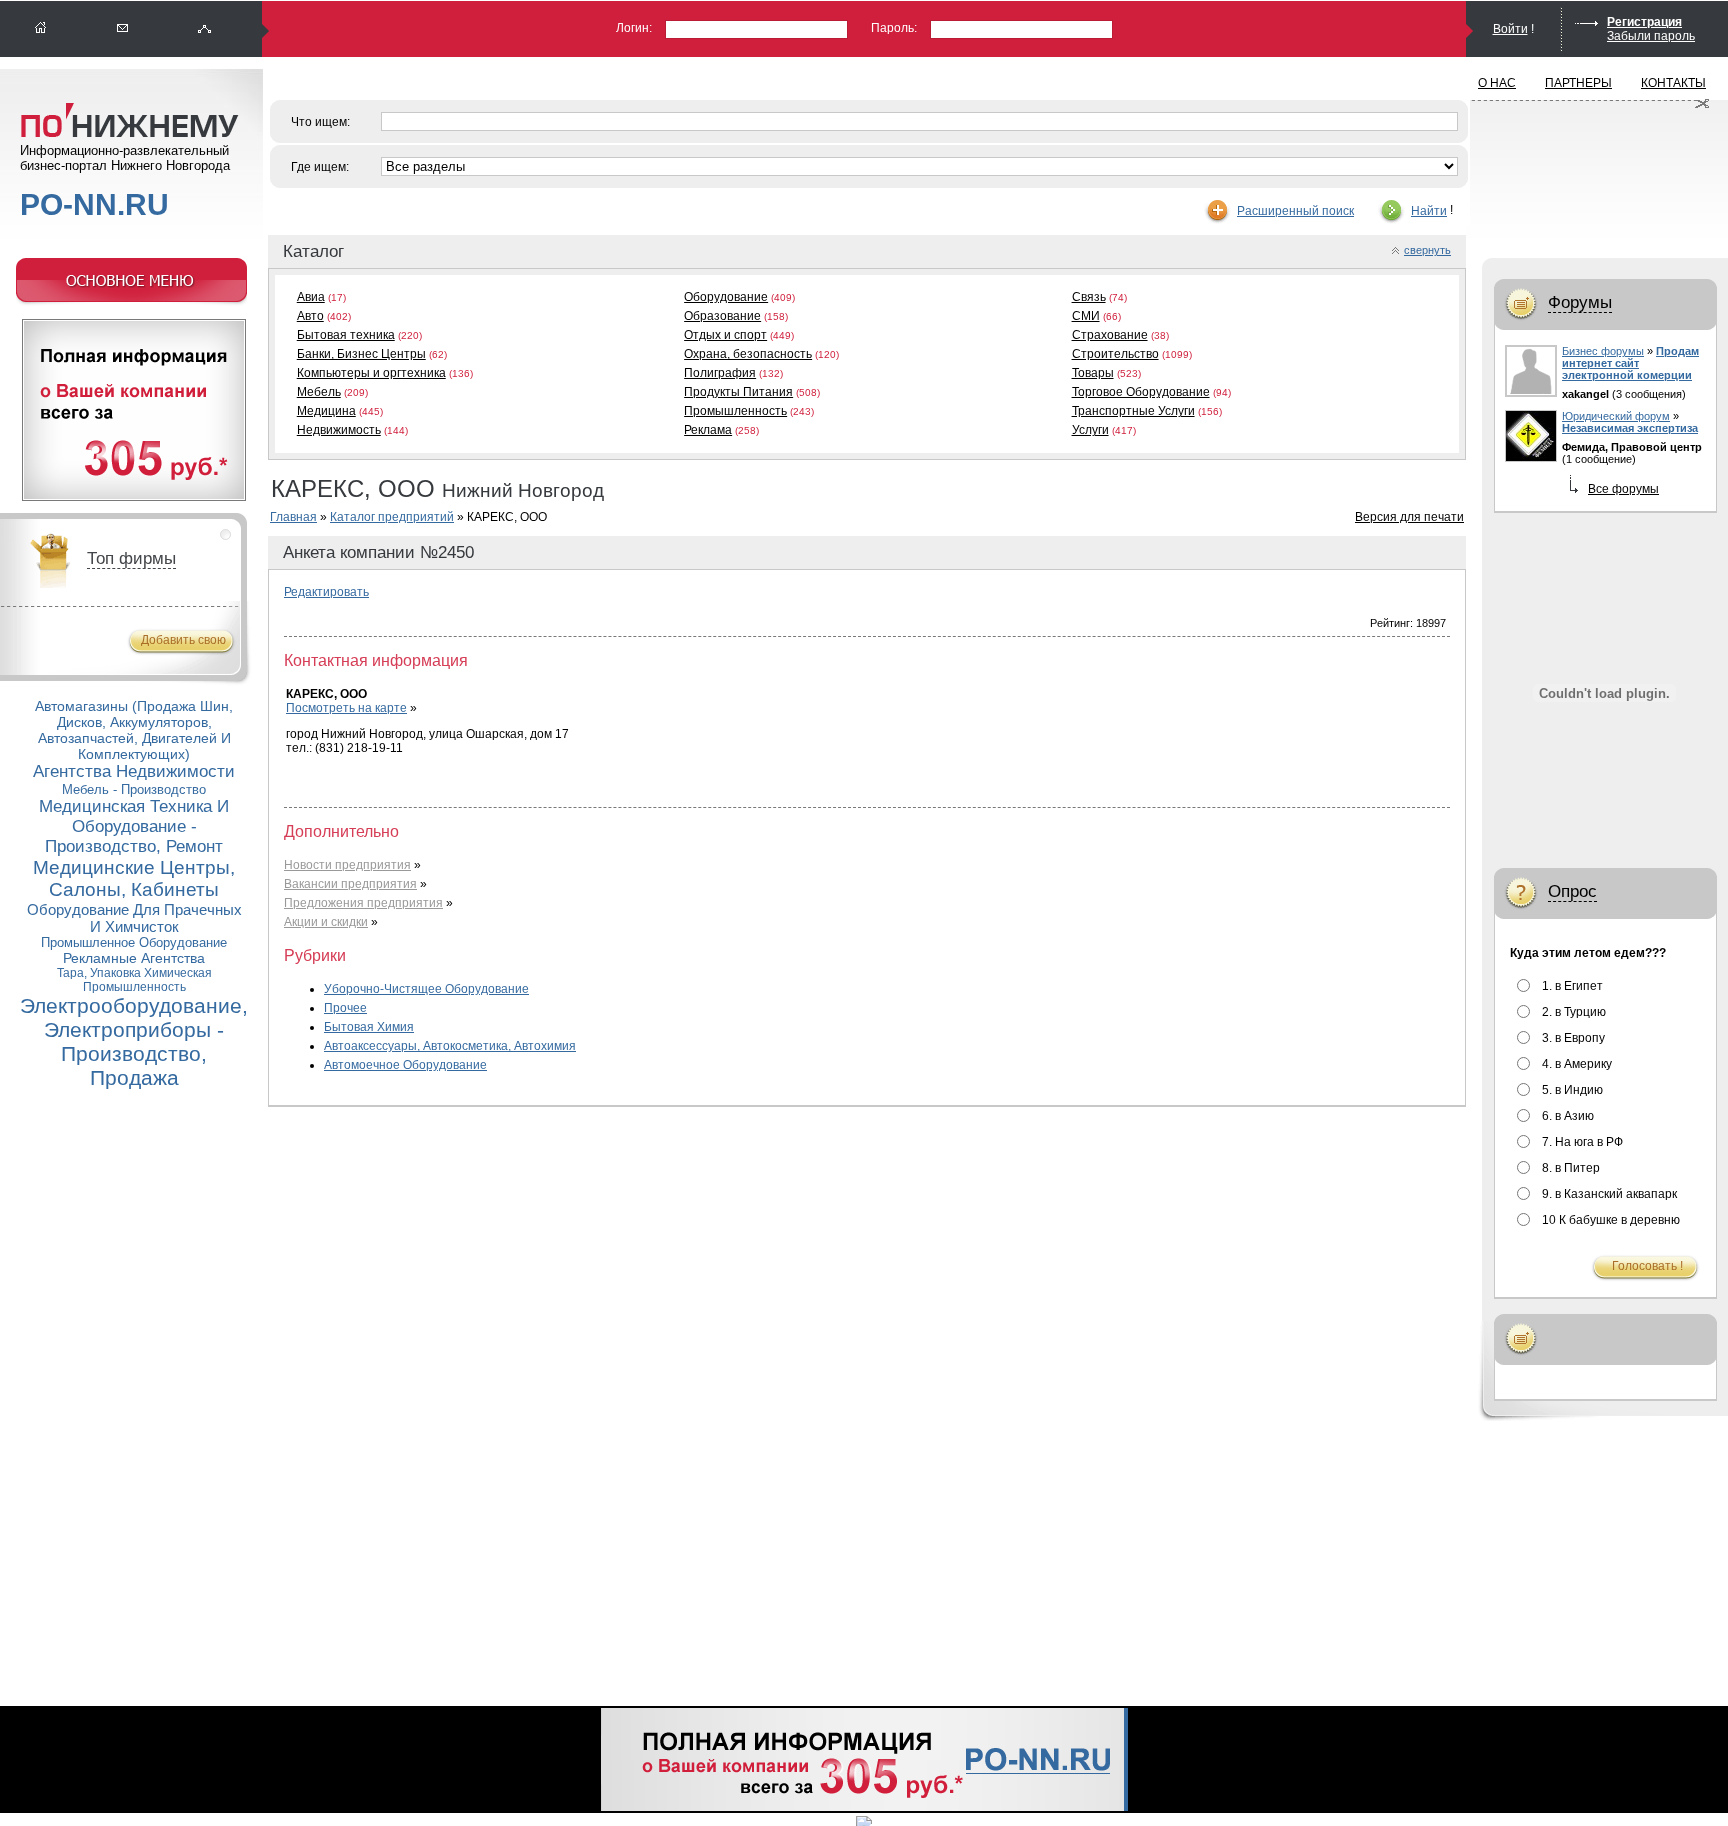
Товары (1093, 373)
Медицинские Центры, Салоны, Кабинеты (134, 878)
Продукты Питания (738, 392)
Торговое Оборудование (1141, 392)
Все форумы (1623, 489)
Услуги (1090, 430)
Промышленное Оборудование (134, 942)
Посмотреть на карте (346, 708)
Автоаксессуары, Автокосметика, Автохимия (450, 1046)
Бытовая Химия (369, 1027)
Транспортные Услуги (1133, 411)
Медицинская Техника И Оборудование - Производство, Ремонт (134, 826)
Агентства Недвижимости (134, 771)
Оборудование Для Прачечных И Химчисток (134, 918)
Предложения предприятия (363, 903)
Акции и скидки (326, 922)
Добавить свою (183, 640)
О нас (1497, 83)
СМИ (1086, 316)
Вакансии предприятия (350, 884)
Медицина (326, 411)
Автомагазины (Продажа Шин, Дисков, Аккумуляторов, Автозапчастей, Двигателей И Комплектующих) (134, 730)
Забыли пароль (1651, 36)
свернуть (1427, 250)
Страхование (1110, 335)
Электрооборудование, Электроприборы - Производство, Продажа (134, 1041)
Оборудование (726, 297)
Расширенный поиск (1295, 211)
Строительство (1115, 354)
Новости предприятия (347, 865)
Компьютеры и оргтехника (371, 373)
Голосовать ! (1647, 1266)
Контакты (1673, 83)
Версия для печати (1409, 517)
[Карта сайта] (205, 29)
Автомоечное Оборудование (405, 1065)
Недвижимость (339, 430)
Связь (1089, 297)
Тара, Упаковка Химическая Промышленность (134, 980)
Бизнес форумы (1603, 351)
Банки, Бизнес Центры (361, 354)
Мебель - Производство (134, 789)
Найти (1429, 211)
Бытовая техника (346, 335)
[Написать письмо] (123, 29)
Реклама (708, 430)
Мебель (319, 392)
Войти (1510, 29)
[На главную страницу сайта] (41, 29)
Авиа (311, 297)
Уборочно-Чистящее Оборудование (426, 989)
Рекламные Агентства (134, 958)
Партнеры (1578, 83)
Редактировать (326, 592)
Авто (310, 316)
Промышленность (735, 411)
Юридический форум (1616, 416)
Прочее (345, 1008)
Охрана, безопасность (748, 354)
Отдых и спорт (725, 335)
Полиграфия (720, 373)
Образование (722, 316)
